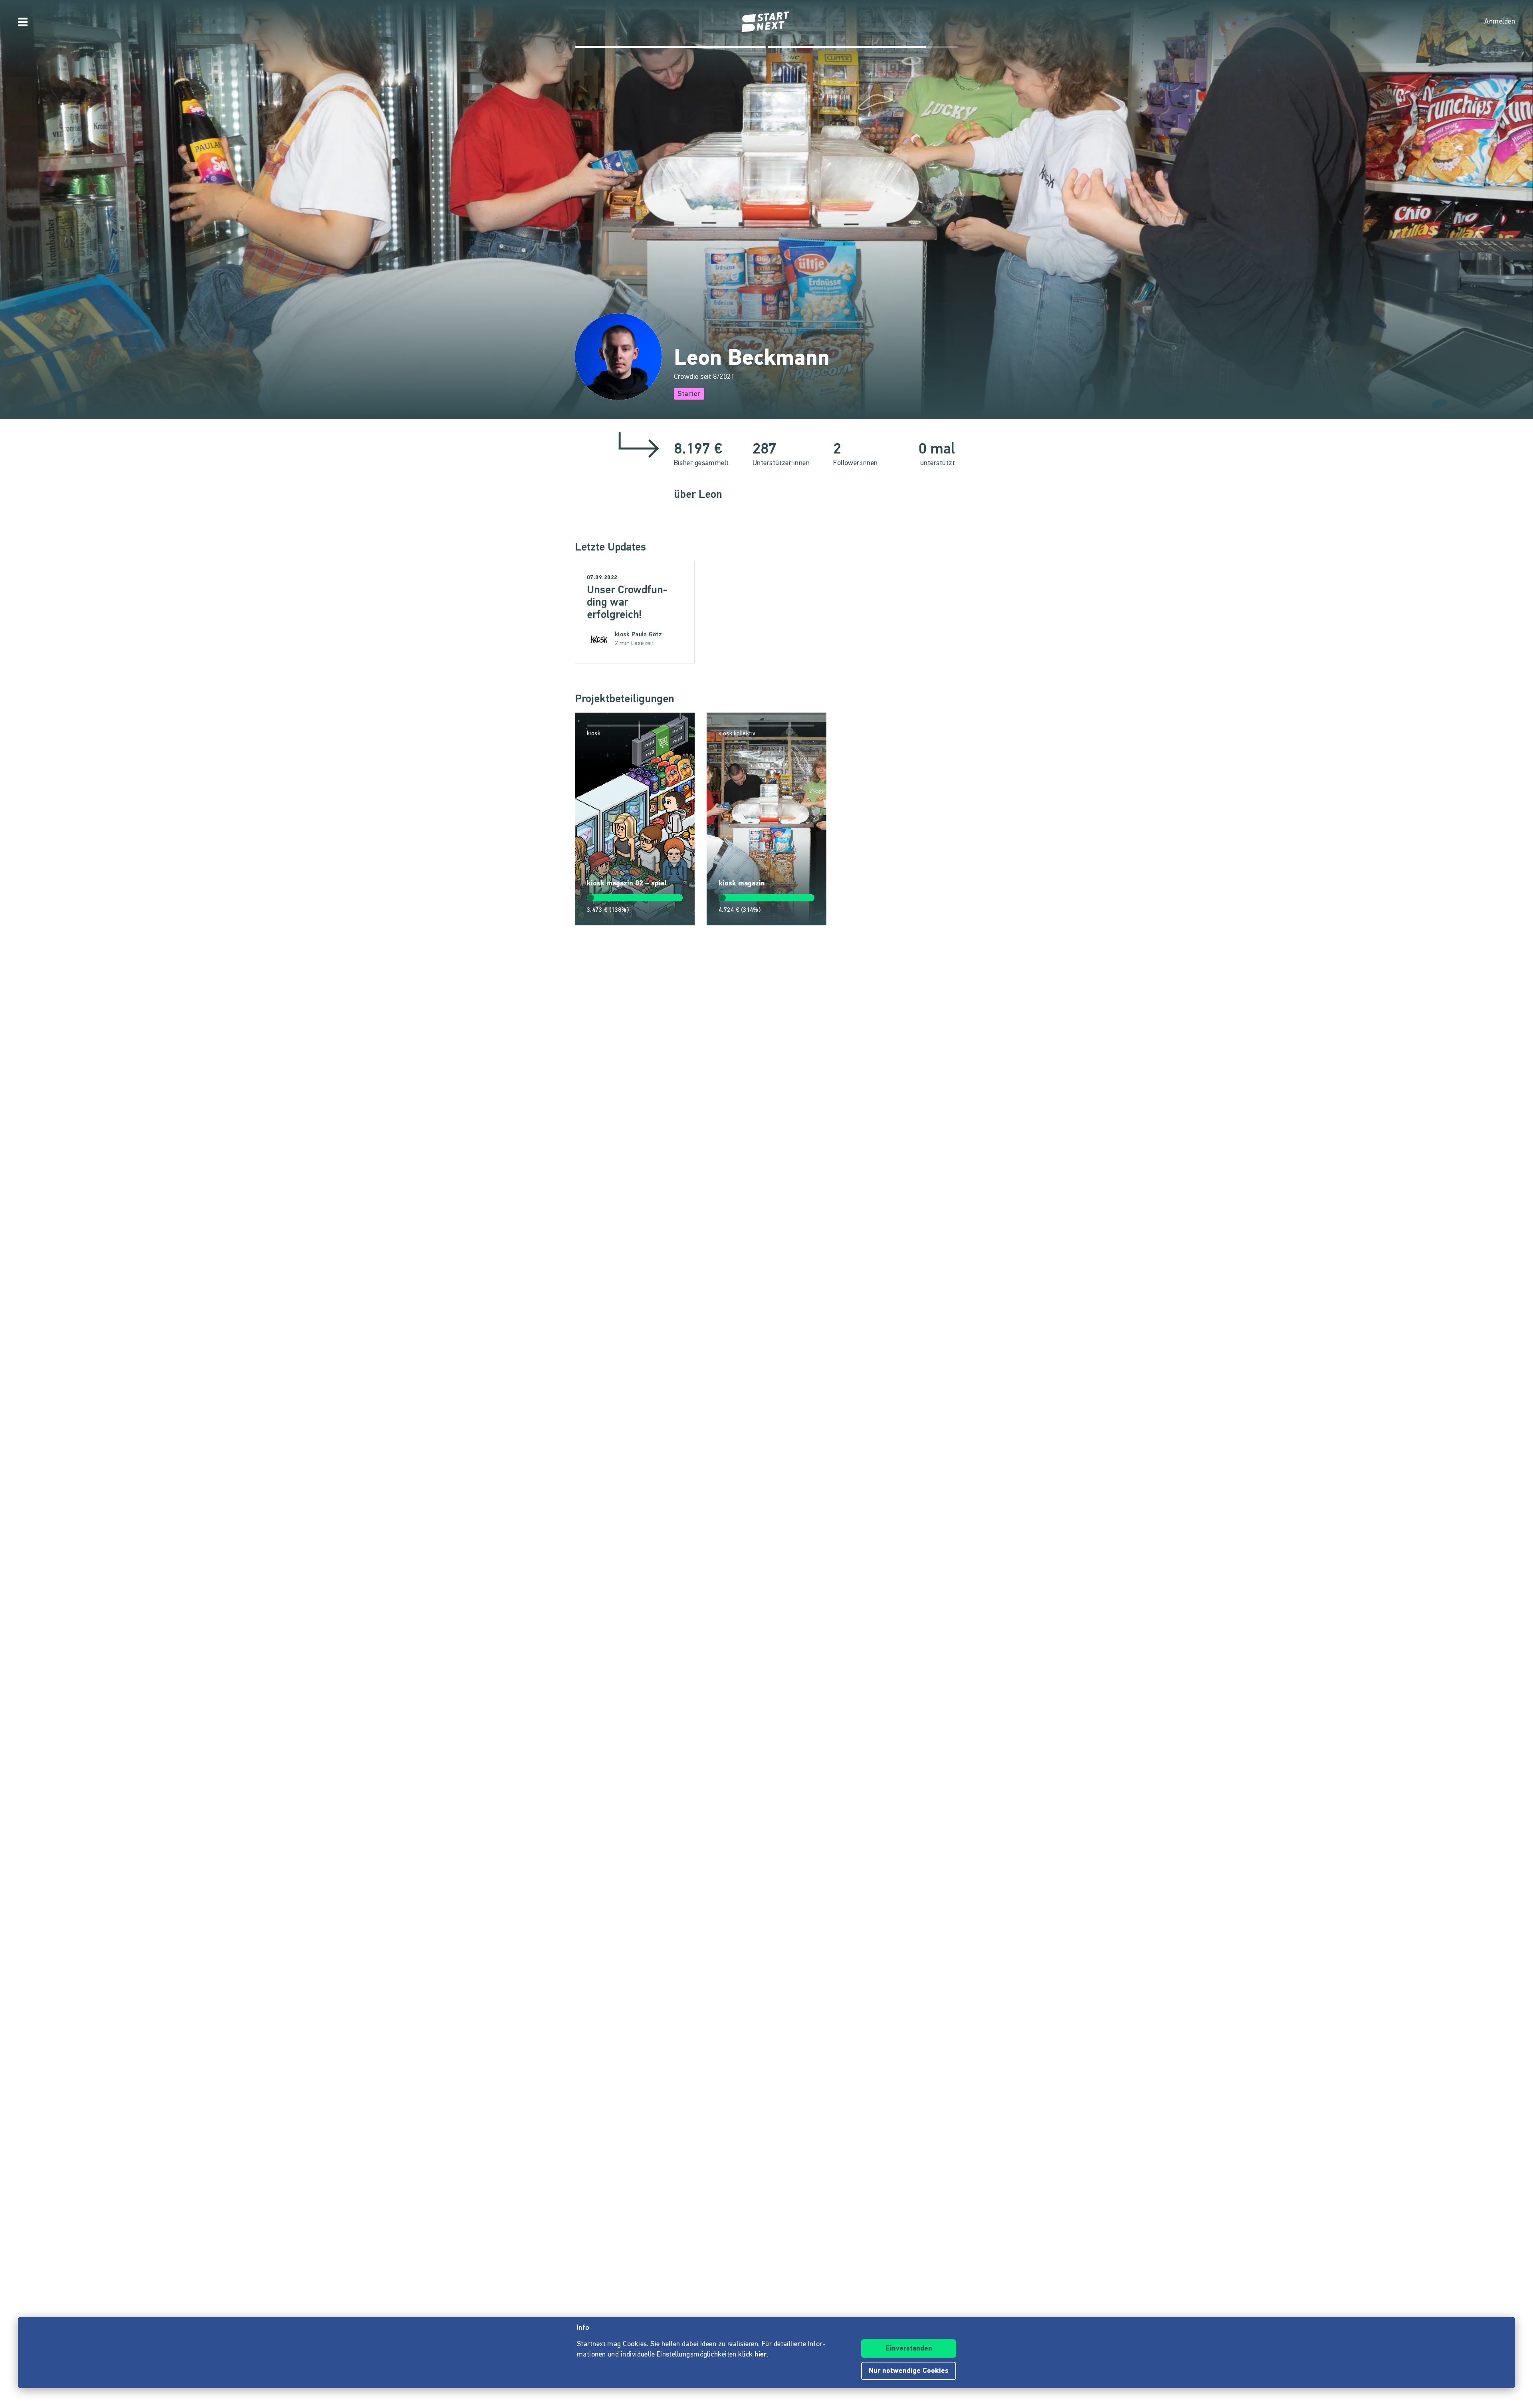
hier (761, 2355)
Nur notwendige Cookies (909, 2371)
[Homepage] (766, 22)
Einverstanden (909, 2349)
